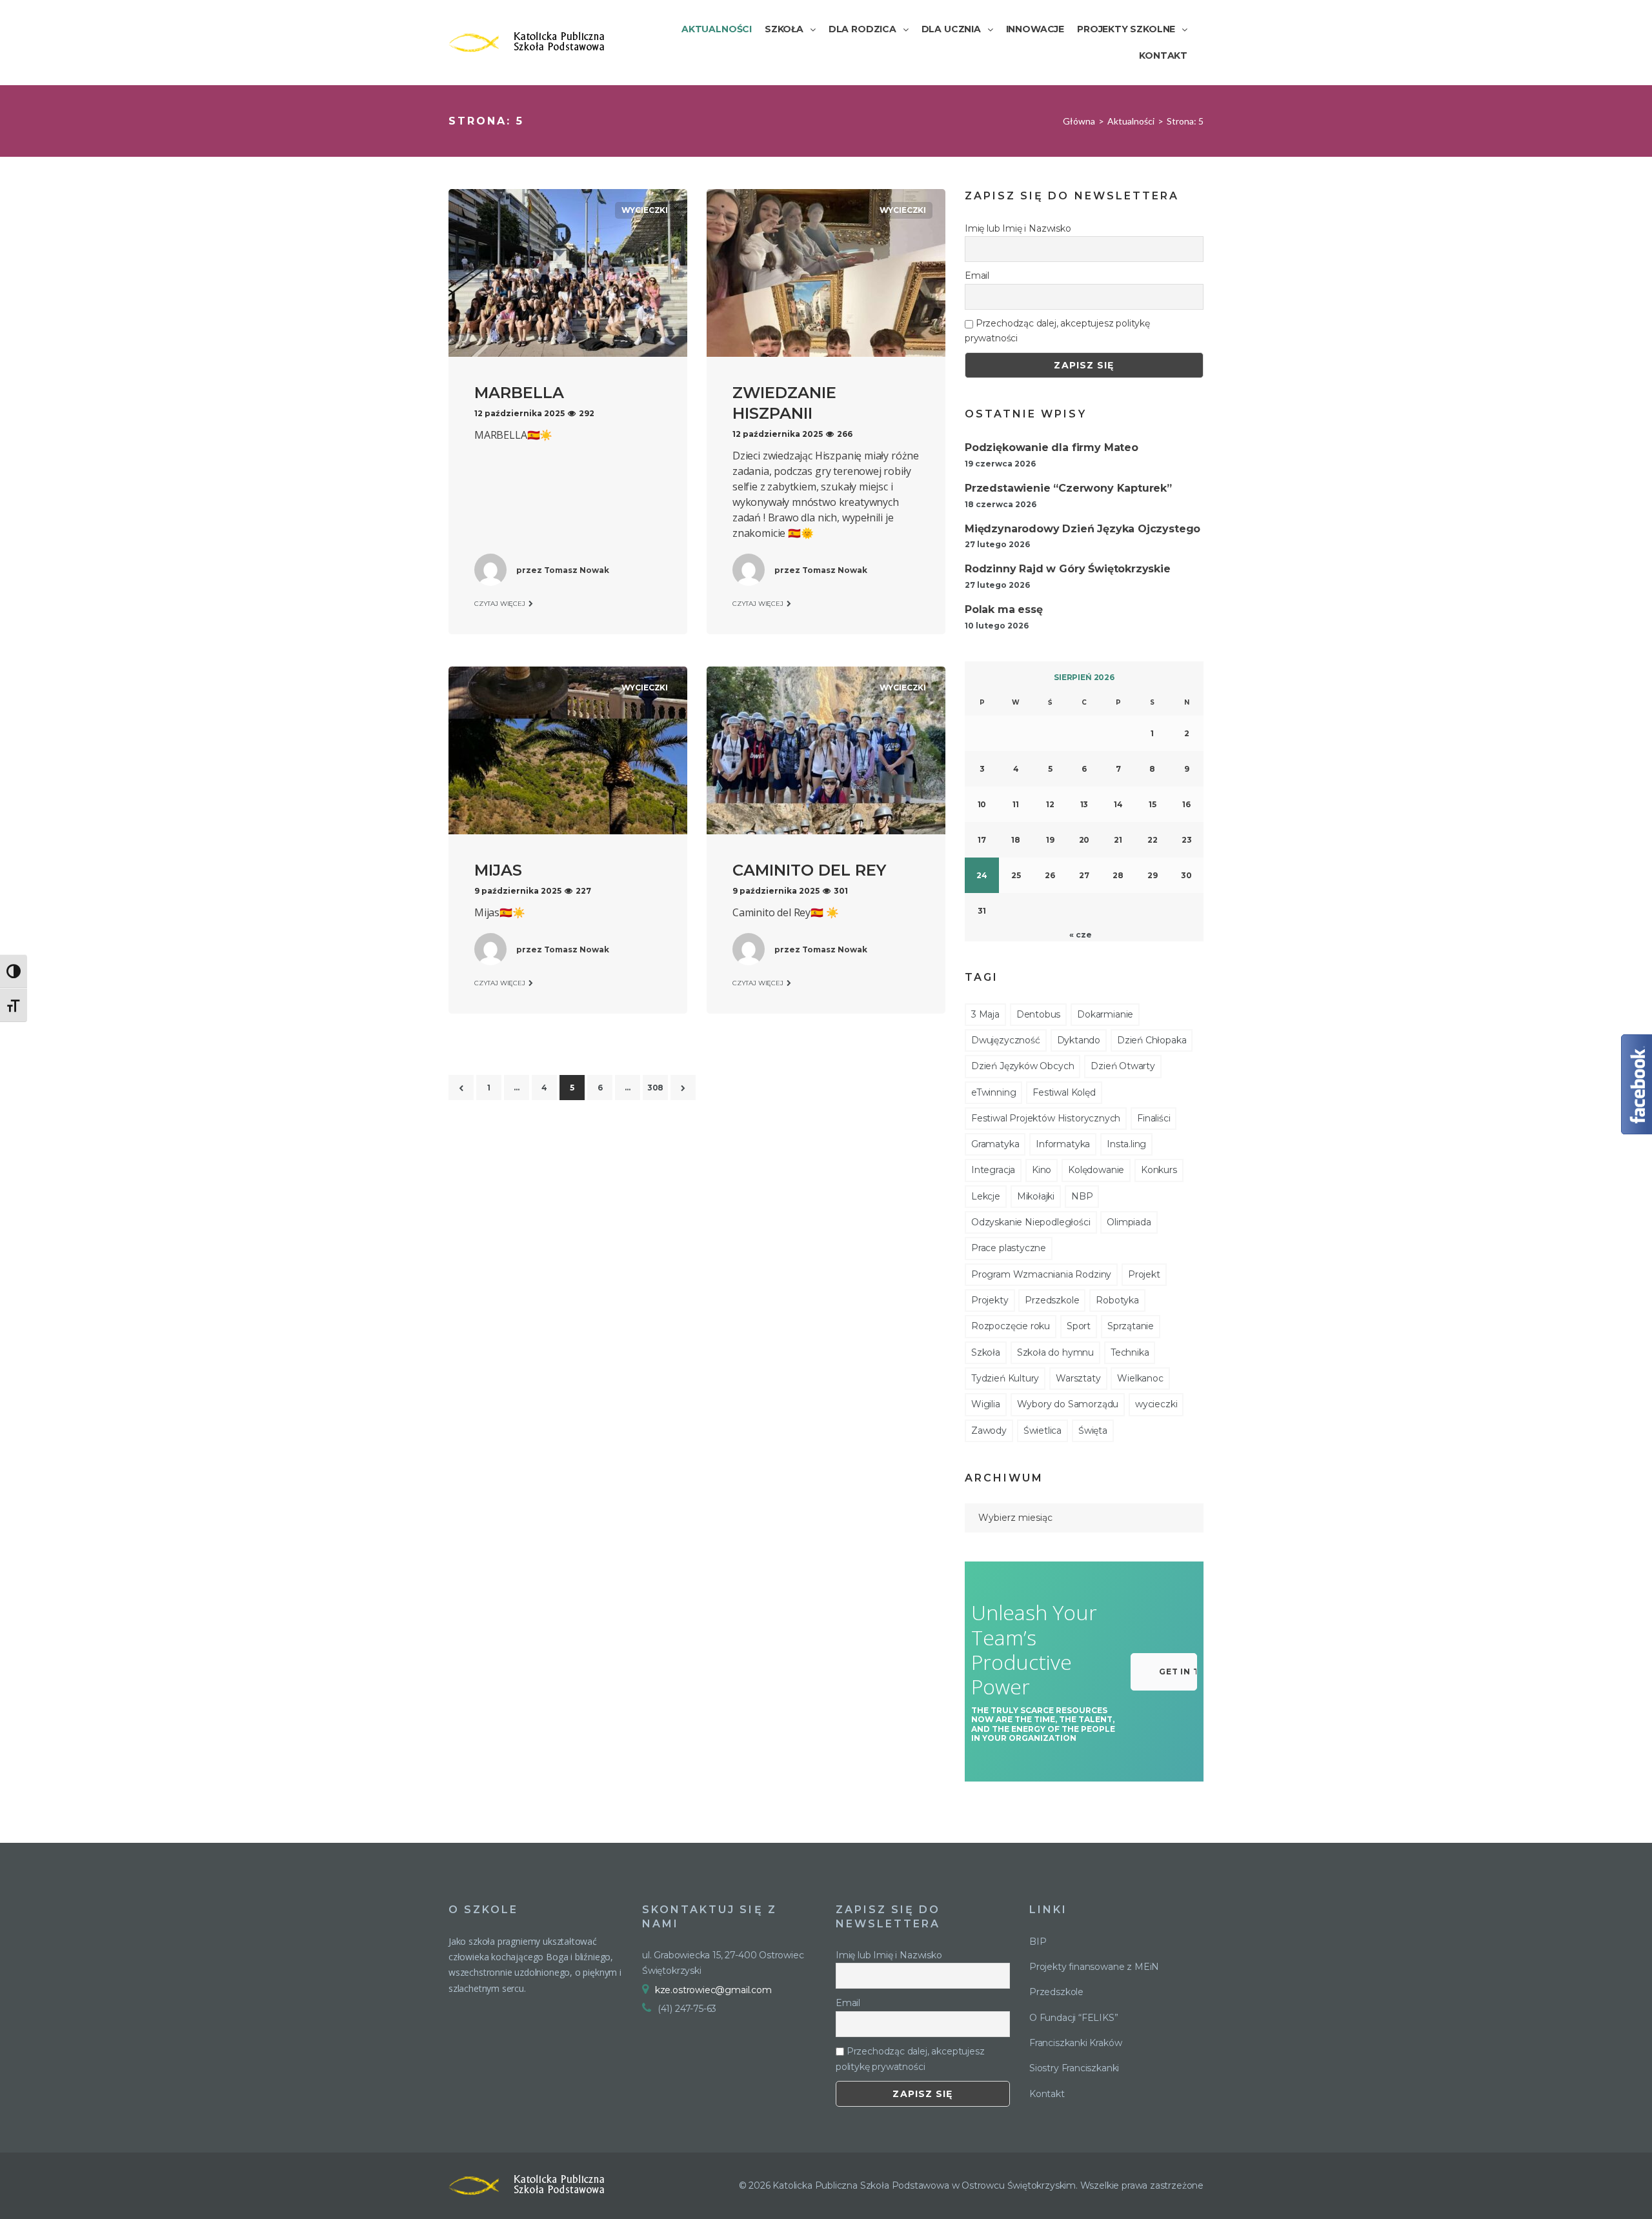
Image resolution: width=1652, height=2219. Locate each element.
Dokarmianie (1105, 1014)
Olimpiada (1129, 1222)
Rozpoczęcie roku (1011, 1326)
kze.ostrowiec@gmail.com (713, 1990)
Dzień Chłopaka (1152, 1040)
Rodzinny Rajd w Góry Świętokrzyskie (1068, 569)
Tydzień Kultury (1005, 1378)
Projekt (1144, 1274)
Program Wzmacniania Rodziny (1041, 1274)
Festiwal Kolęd (1064, 1092)
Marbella (519, 393)
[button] (1164, 1672)
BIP (1038, 1942)
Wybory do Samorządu (1068, 1404)
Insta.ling (1126, 1144)
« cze (1080, 935)
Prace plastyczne (1009, 1248)
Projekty (990, 1300)
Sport (1079, 1326)
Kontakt (1047, 2094)
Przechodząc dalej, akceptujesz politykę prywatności (1057, 331)
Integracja (993, 1170)
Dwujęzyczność (1006, 1040)
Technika (1130, 1352)
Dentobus (1039, 1014)
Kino (1042, 1170)
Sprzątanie (1131, 1326)
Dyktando (1079, 1040)
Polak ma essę (1004, 609)
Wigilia (986, 1404)
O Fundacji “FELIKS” (1074, 2018)
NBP (1082, 1196)
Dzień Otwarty (1123, 1066)
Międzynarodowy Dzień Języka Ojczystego (1083, 529)
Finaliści (1153, 1118)
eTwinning (993, 1092)
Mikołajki (1036, 1196)
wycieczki (645, 210)
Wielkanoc (1140, 1378)
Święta (1093, 1431)
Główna (1079, 121)
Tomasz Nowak (577, 570)
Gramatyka (995, 1144)
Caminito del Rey (809, 870)
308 (655, 1088)
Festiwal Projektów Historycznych (1046, 1118)
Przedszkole (1052, 1300)
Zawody (989, 1431)
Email (977, 276)
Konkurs (1159, 1170)
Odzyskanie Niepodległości (1031, 1222)
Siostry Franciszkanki (1074, 2068)
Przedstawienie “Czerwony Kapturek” (1068, 488)
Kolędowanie (1096, 1170)
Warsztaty (1078, 1378)
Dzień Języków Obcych (1022, 1066)
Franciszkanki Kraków (1075, 2043)
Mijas (498, 870)
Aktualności (1131, 121)
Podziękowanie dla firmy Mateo (1052, 447)
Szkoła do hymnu (1055, 1352)
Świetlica (1043, 1431)
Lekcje (986, 1196)
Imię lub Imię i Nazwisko (1018, 228)
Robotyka (1117, 1300)
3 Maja (985, 1014)
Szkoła (986, 1352)
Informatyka (1063, 1144)
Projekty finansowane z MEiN (1094, 1967)
